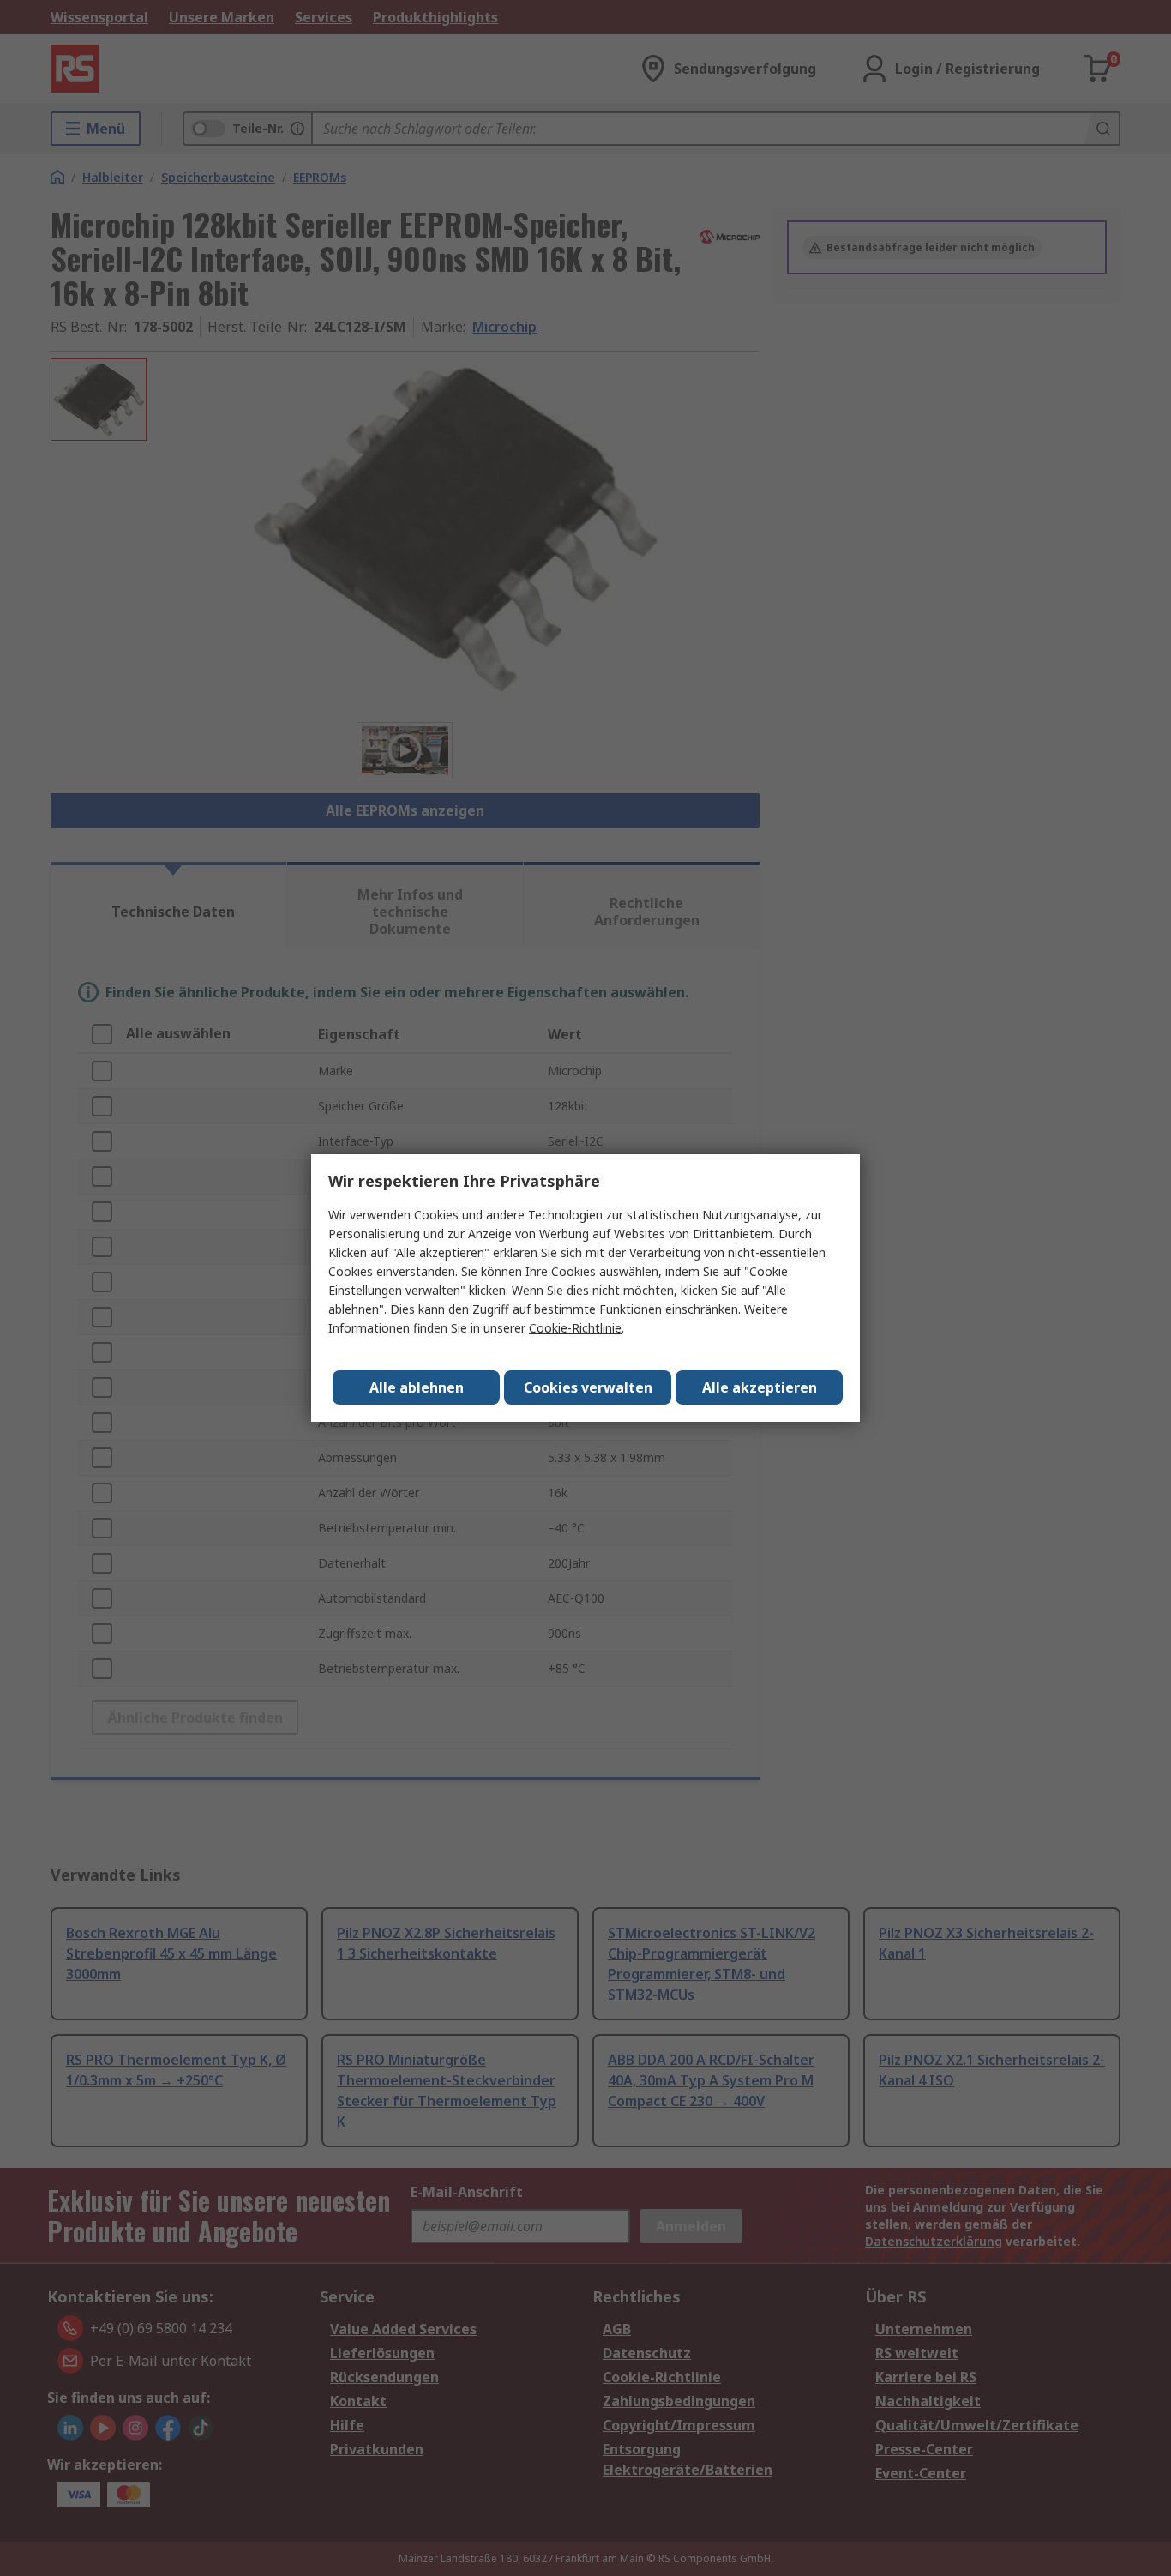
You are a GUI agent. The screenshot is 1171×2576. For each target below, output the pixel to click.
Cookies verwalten (588, 1387)
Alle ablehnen (417, 1387)
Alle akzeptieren (760, 1387)
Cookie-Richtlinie (575, 1328)
